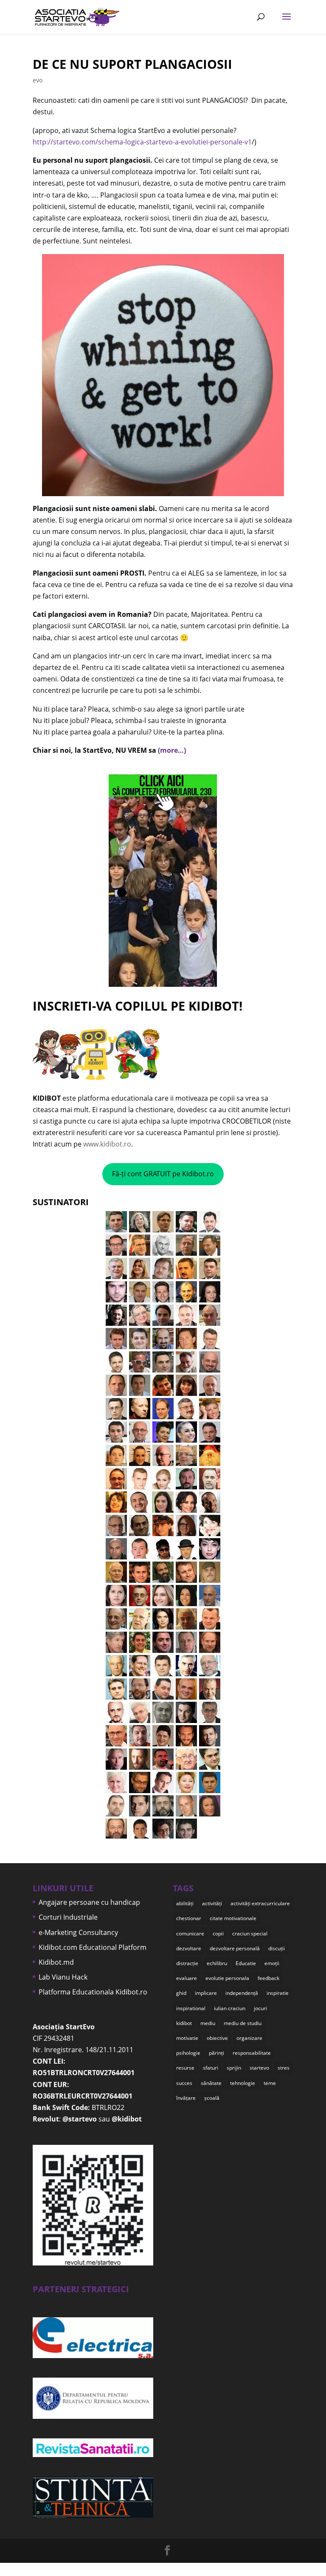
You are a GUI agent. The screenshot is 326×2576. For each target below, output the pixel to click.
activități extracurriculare (260, 1903)
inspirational (191, 2008)
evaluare (187, 1978)
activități (212, 1903)
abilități (185, 1903)
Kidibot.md (56, 1962)
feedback (268, 1978)
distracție (187, 1963)
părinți (216, 2053)
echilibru (217, 1963)
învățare (186, 2098)
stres (284, 2068)
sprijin (234, 2068)
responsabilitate (252, 2053)
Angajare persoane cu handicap (89, 1902)
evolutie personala (227, 1978)
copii (218, 1933)
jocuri (260, 2008)
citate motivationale (233, 1918)
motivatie (187, 2038)
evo (38, 80)
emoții (272, 1963)
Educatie (246, 1963)
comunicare (190, 1933)
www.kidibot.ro (107, 1144)
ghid (181, 1993)
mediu (208, 2023)
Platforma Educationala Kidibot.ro (93, 1992)
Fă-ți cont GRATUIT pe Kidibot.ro (163, 1174)
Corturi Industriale (68, 1917)
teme (270, 2083)
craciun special (250, 1933)
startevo (259, 2068)
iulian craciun (230, 2008)
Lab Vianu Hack (63, 1977)
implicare (206, 1993)
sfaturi (211, 2068)
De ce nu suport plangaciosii (132, 64)
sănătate (211, 2083)
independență (242, 1993)
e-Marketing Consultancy (78, 1932)
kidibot (184, 2023)
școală (212, 2098)
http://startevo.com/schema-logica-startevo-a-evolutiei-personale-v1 (142, 142)
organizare (249, 2038)
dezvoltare (189, 1948)
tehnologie (243, 2083)
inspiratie (278, 1993)
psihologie (188, 2053)
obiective (217, 2038)
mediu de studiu (243, 2023)
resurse (185, 2068)
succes (184, 2083)
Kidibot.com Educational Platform (93, 1947)
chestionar (189, 1918)
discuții (277, 1948)
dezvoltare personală (235, 1948)
